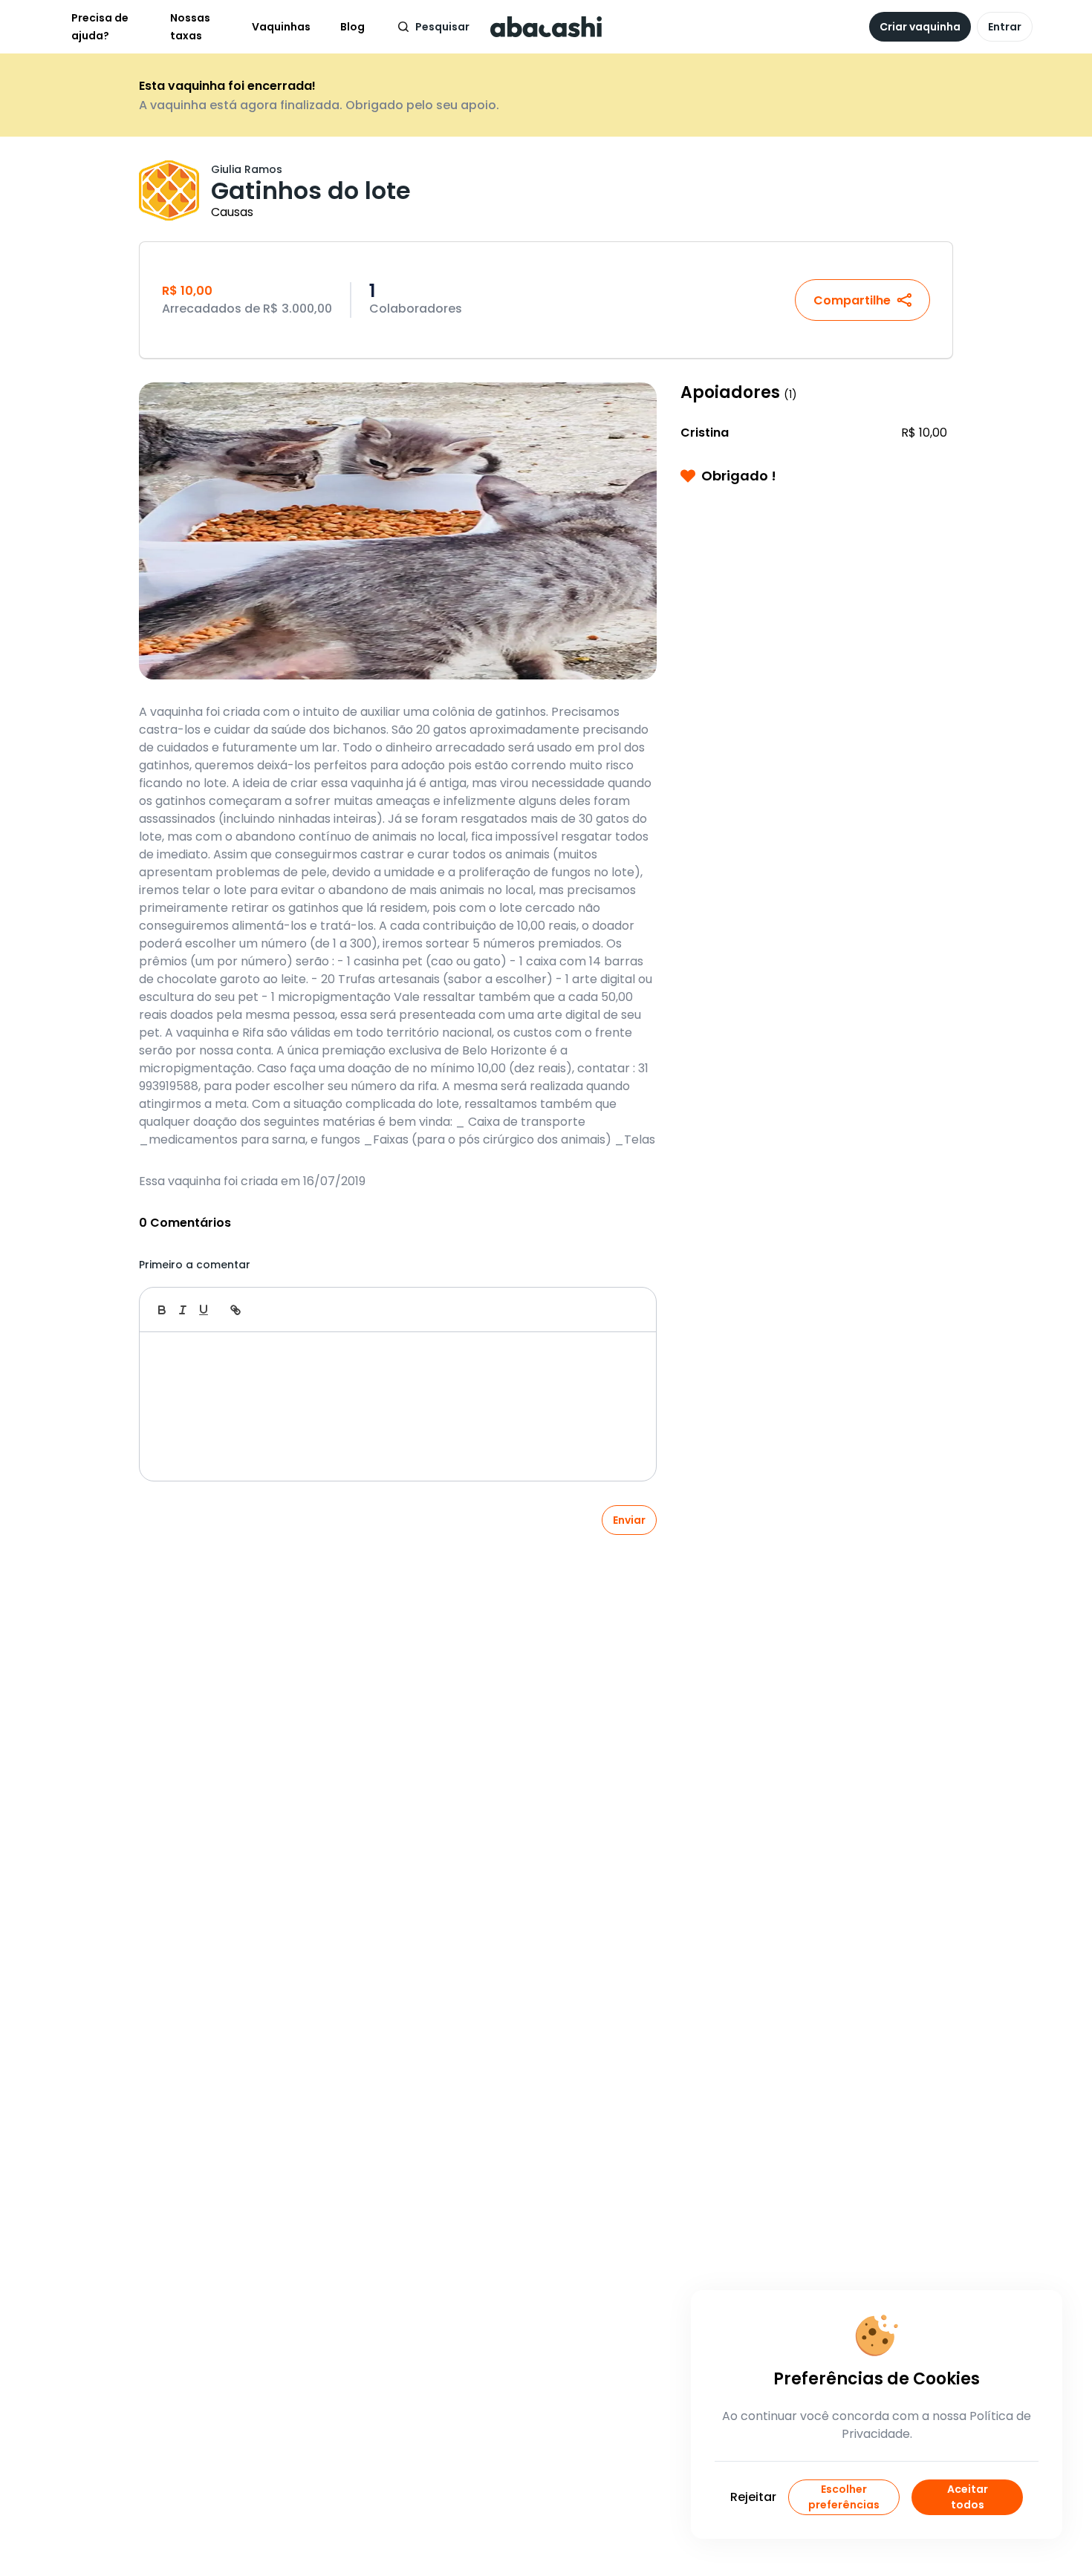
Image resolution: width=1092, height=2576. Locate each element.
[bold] (162, 1310)
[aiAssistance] (629, 1310)
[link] (235, 1310)
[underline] (204, 1310)
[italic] (183, 1310)
